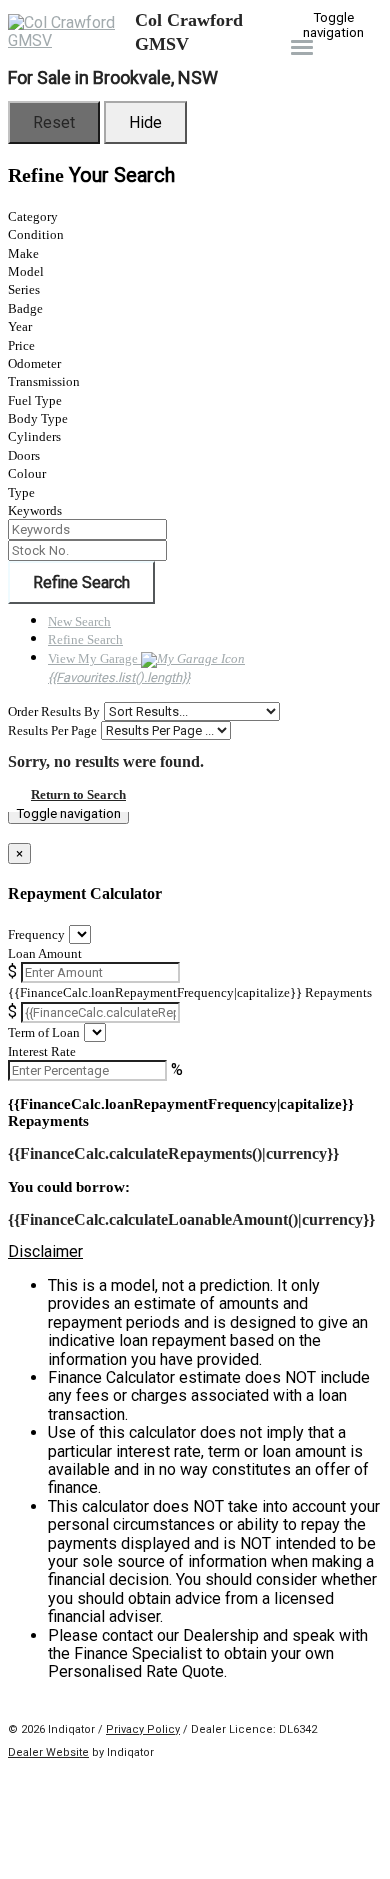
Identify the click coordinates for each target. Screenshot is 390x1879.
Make (23, 253)
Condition (36, 234)
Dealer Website (48, 1752)
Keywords (35, 510)
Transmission (44, 381)
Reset (54, 122)
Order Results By (54, 711)
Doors (24, 455)
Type (21, 492)
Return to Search (78, 794)
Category (33, 216)
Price (21, 345)
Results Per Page (52, 730)
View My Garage (119, 668)
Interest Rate (42, 1051)
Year (20, 326)
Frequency (36, 934)
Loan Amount (45, 953)
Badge (25, 308)
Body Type (38, 418)
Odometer (34, 363)
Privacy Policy (143, 1729)
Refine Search (81, 582)
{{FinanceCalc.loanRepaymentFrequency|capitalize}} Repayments (190, 992)
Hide (145, 122)
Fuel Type (35, 400)
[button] (195, 1252)
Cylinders (34, 436)
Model (26, 271)
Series (24, 289)
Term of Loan (44, 1032)
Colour (27, 473)
